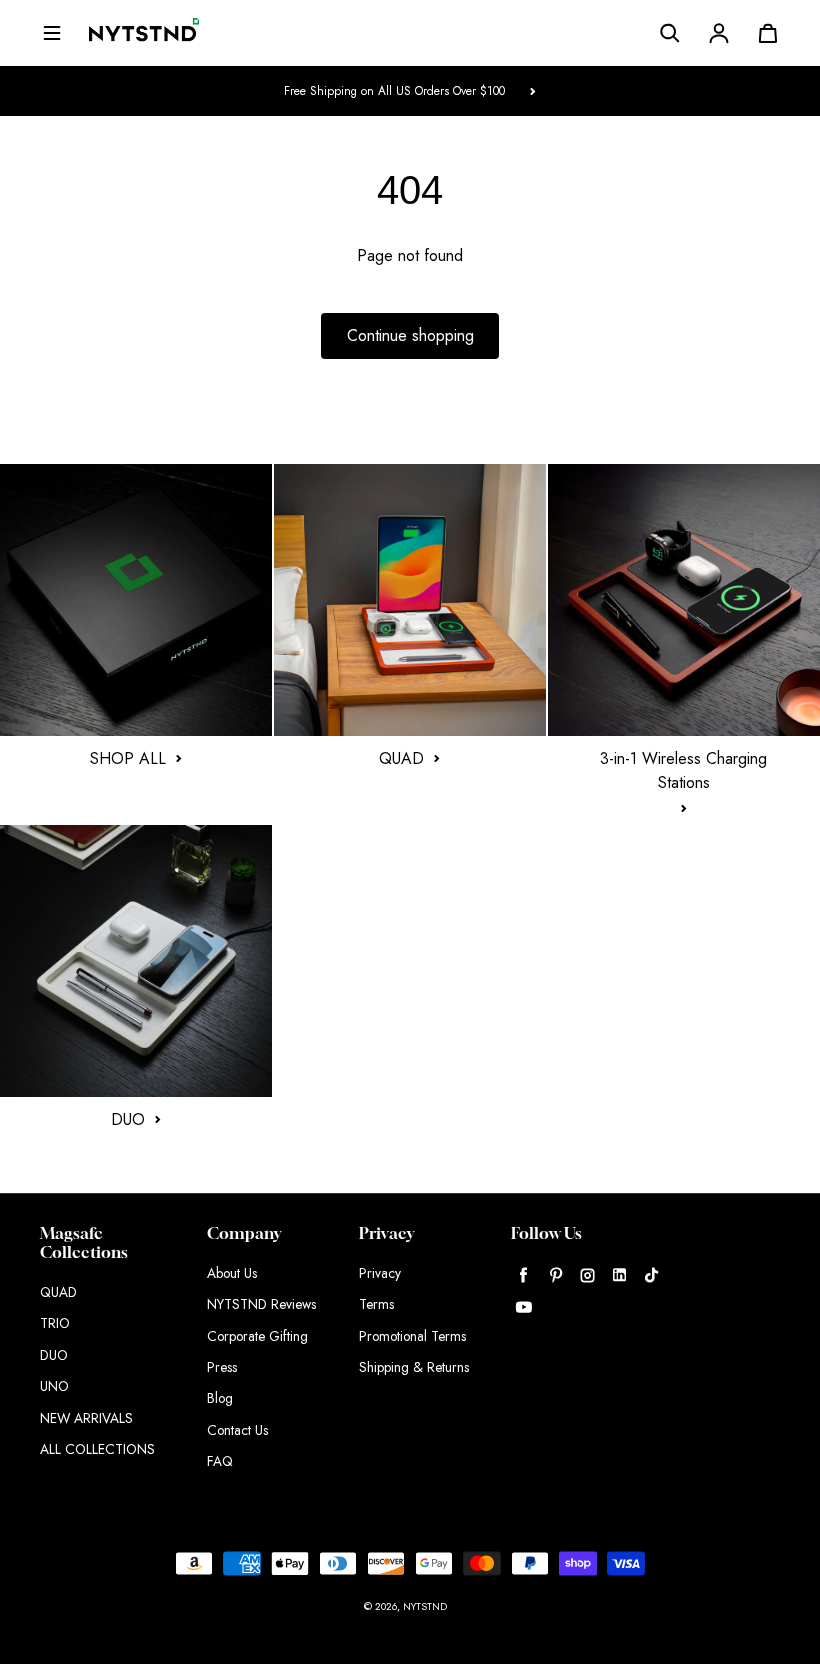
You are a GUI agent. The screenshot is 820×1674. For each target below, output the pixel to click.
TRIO (55, 1323)
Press (222, 1367)
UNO (54, 1386)
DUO (54, 1355)
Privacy (380, 1273)
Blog (220, 1398)
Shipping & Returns (414, 1367)
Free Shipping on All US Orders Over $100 (394, 90)
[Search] (670, 33)
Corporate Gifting (257, 1336)
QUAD (58, 1292)
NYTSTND (425, 1606)
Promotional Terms (412, 1336)
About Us (232, 1273)
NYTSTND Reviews (261, 1304)
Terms (376, 1304)
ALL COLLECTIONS (97, 1449)
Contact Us (237, 1430)
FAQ (220, 1461)
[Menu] (52, 33)
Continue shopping (410, 335)
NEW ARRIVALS (86, 1418)
